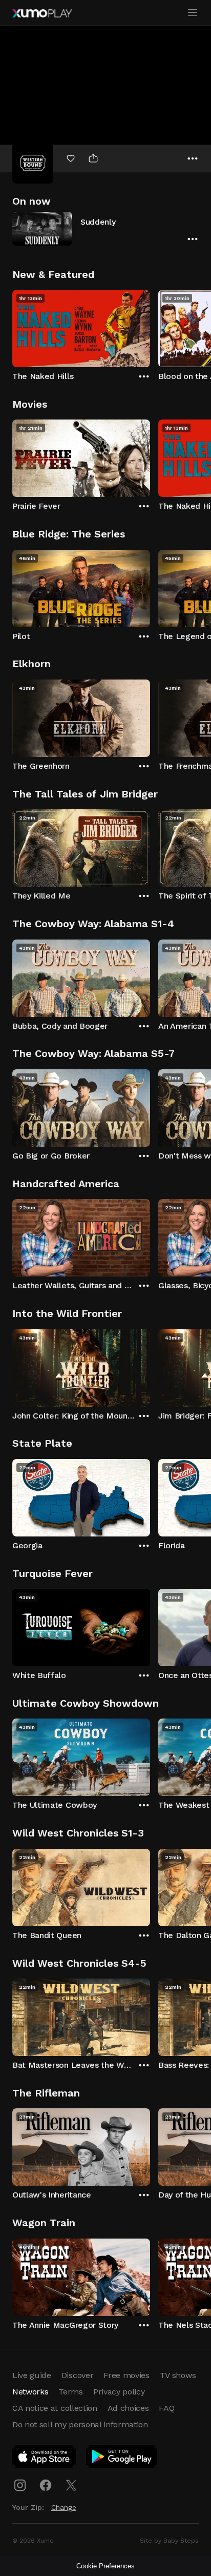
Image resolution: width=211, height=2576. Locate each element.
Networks (30, 2392)
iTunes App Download (45, 2459)
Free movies (126, 2375)
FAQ (166, 2408)
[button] (105, 228)
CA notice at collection (55, 2408)
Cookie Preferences (105, 2566)
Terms (70, 2392)
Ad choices (128, 2408)
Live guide (32, 2375)
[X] (71, 2485)
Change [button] (64, 2507)
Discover (77, 2375)
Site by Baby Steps (169, 2541)
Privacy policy (119, 2392)
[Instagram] (20, 2485)
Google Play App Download (122, 2459)
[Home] (42, 13)
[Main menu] (193, 13)
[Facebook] (46, 2485)
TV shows (178, 2375)
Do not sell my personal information (80, 2424)
